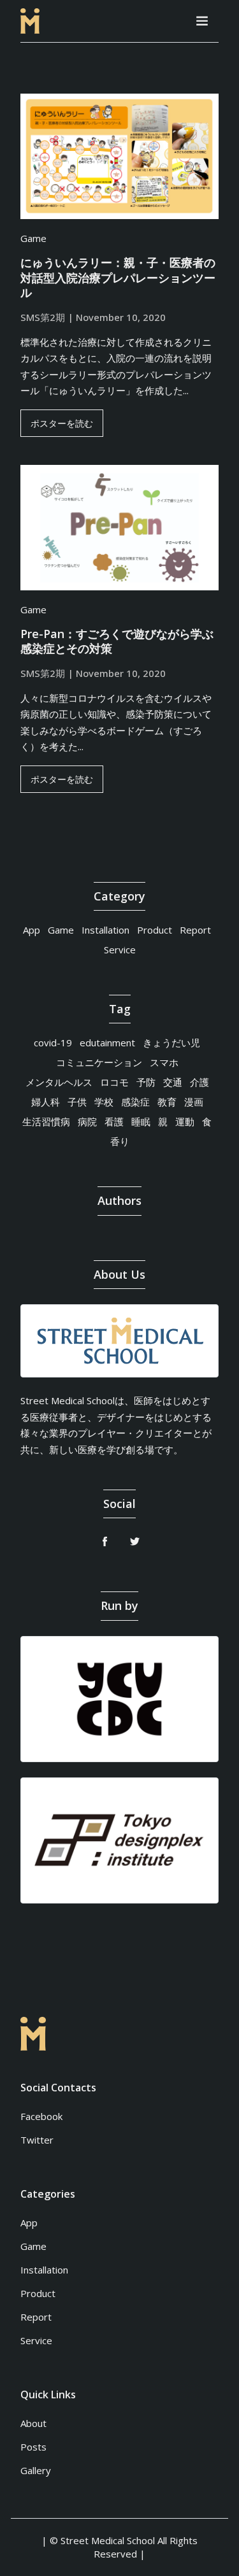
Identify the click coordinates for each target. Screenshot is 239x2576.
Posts (33, 2447)
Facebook (41, 2116)
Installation (105, 930)
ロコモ (114, 1082)
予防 (146, 1082)
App (32, 930)
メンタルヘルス (59, 1082)
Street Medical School (108, 2540)
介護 (199, 1082)
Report (195, 930)
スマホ (164, 1062)
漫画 (194, 1102)
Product (155, 930)
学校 (104, 1102)
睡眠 (141, 1121)
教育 (167, 1102)
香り (120, 1141)
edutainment (107, 1042)
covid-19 (53, 1042)
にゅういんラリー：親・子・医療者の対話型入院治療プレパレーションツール (118, 278)
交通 (173, 1082)
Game (33, 238)
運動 (185, 1121)
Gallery (36, 2470)
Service (120, 950)
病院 (87, 1121)
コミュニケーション (99, 1062)
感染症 (135, 1102)
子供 (77, 1102)
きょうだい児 (171, 1042)
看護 (114, 1121)
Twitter (37, 2140)
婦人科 (46, 1102)
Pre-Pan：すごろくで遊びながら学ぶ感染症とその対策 (117, 641)
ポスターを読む (62, 423)
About (33, 2423)
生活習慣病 (46, 1121)
